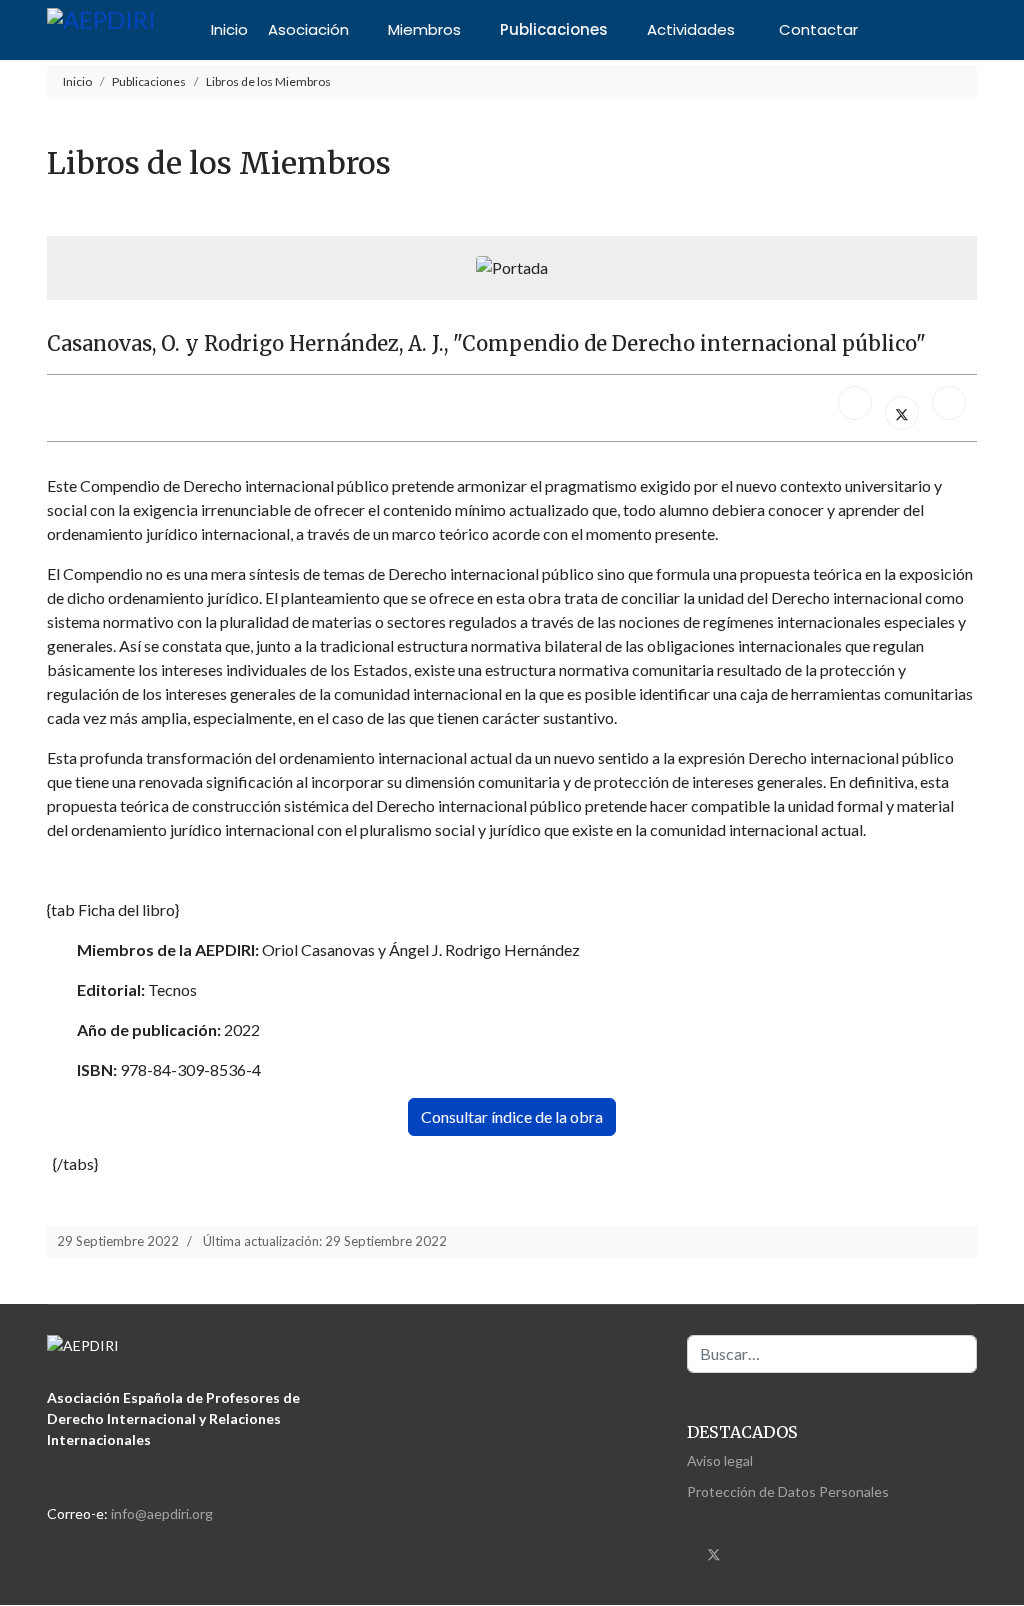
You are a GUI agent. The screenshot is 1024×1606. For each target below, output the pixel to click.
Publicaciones (554, 29)
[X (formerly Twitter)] (902, 413)
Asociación (308, 29)
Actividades (691, 29)
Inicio (229, 29)
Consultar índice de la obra (512, 1116)
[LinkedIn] (949, 403)
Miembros (424, 29)
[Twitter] (714, 1553)
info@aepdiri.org (162, 1513)
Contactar (818, 29)
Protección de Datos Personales (788, 1491)
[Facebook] (855, 403)
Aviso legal (720, 1460)
